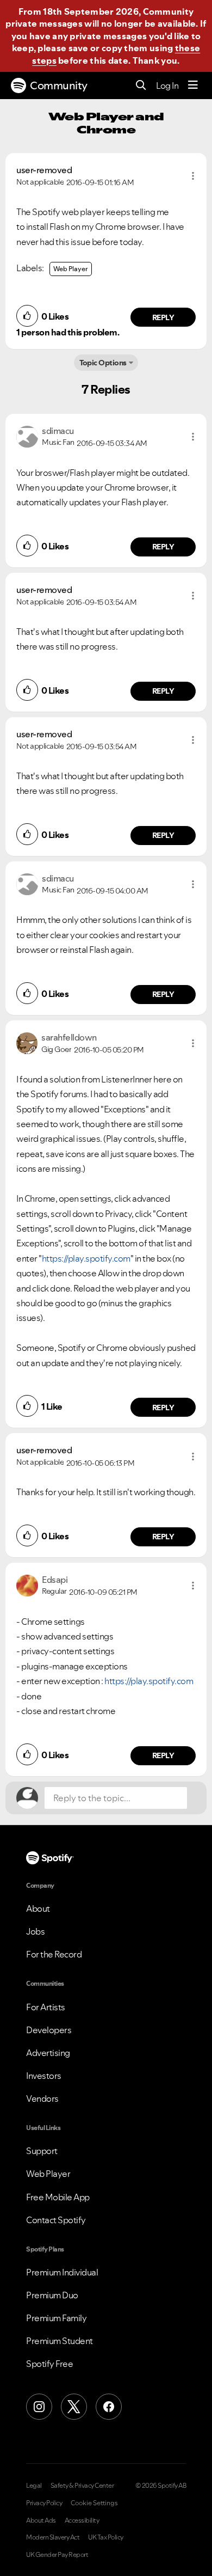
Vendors (42, 2098)
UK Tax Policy (106, 2537)
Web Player (71, 269)
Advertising (48, 2053)
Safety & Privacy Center (82, 2486)
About (38, 1908)
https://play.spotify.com (86, 1258)
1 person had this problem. (68, 332)
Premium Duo (52, 2295)
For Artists (46, 2007)
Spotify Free (49, 2364)
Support (42, 2151)
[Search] (141, 86)
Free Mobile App (58, 2197)
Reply (163, 317)
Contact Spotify (56, 2220)
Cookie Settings (94, 2503)
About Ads (41, 2520)
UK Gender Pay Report (57, 2555)
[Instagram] (39, 2407)
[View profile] (27, 436)
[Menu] (193, 85)
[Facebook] (109, 2407)
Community (59, 85)
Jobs (35, 1931)
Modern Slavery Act (53, 2537)
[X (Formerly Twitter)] (74, 2407)
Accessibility (82, 2520)
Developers (49, 2030)
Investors (44, 2076)
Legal (34, 2486)
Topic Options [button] (103, 363)
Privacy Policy (44, 2503)
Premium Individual (62, 2272)
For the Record (54, 1954)
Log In (167, 85)
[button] (193, 176)
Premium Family (56, 2318)
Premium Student (60, 2341)
